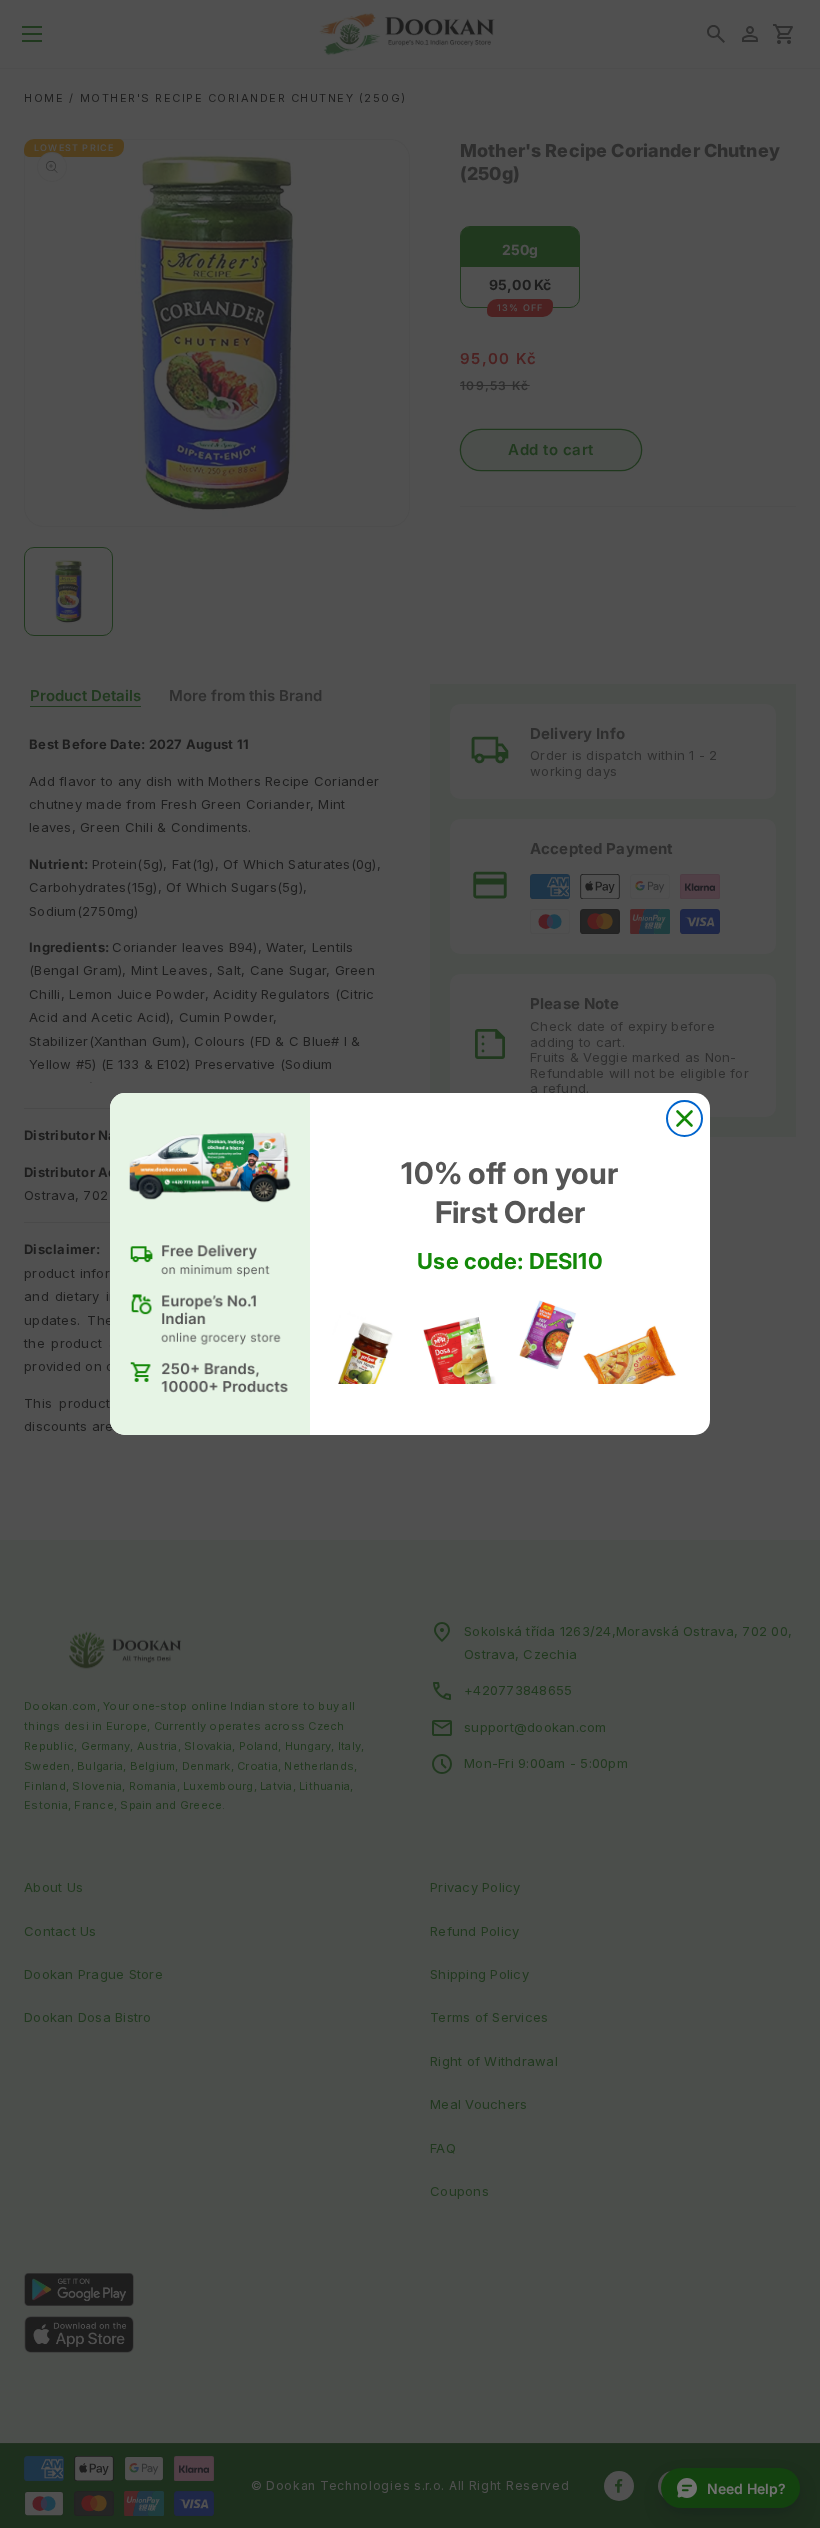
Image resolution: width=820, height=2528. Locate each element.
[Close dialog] (684, 1118)
